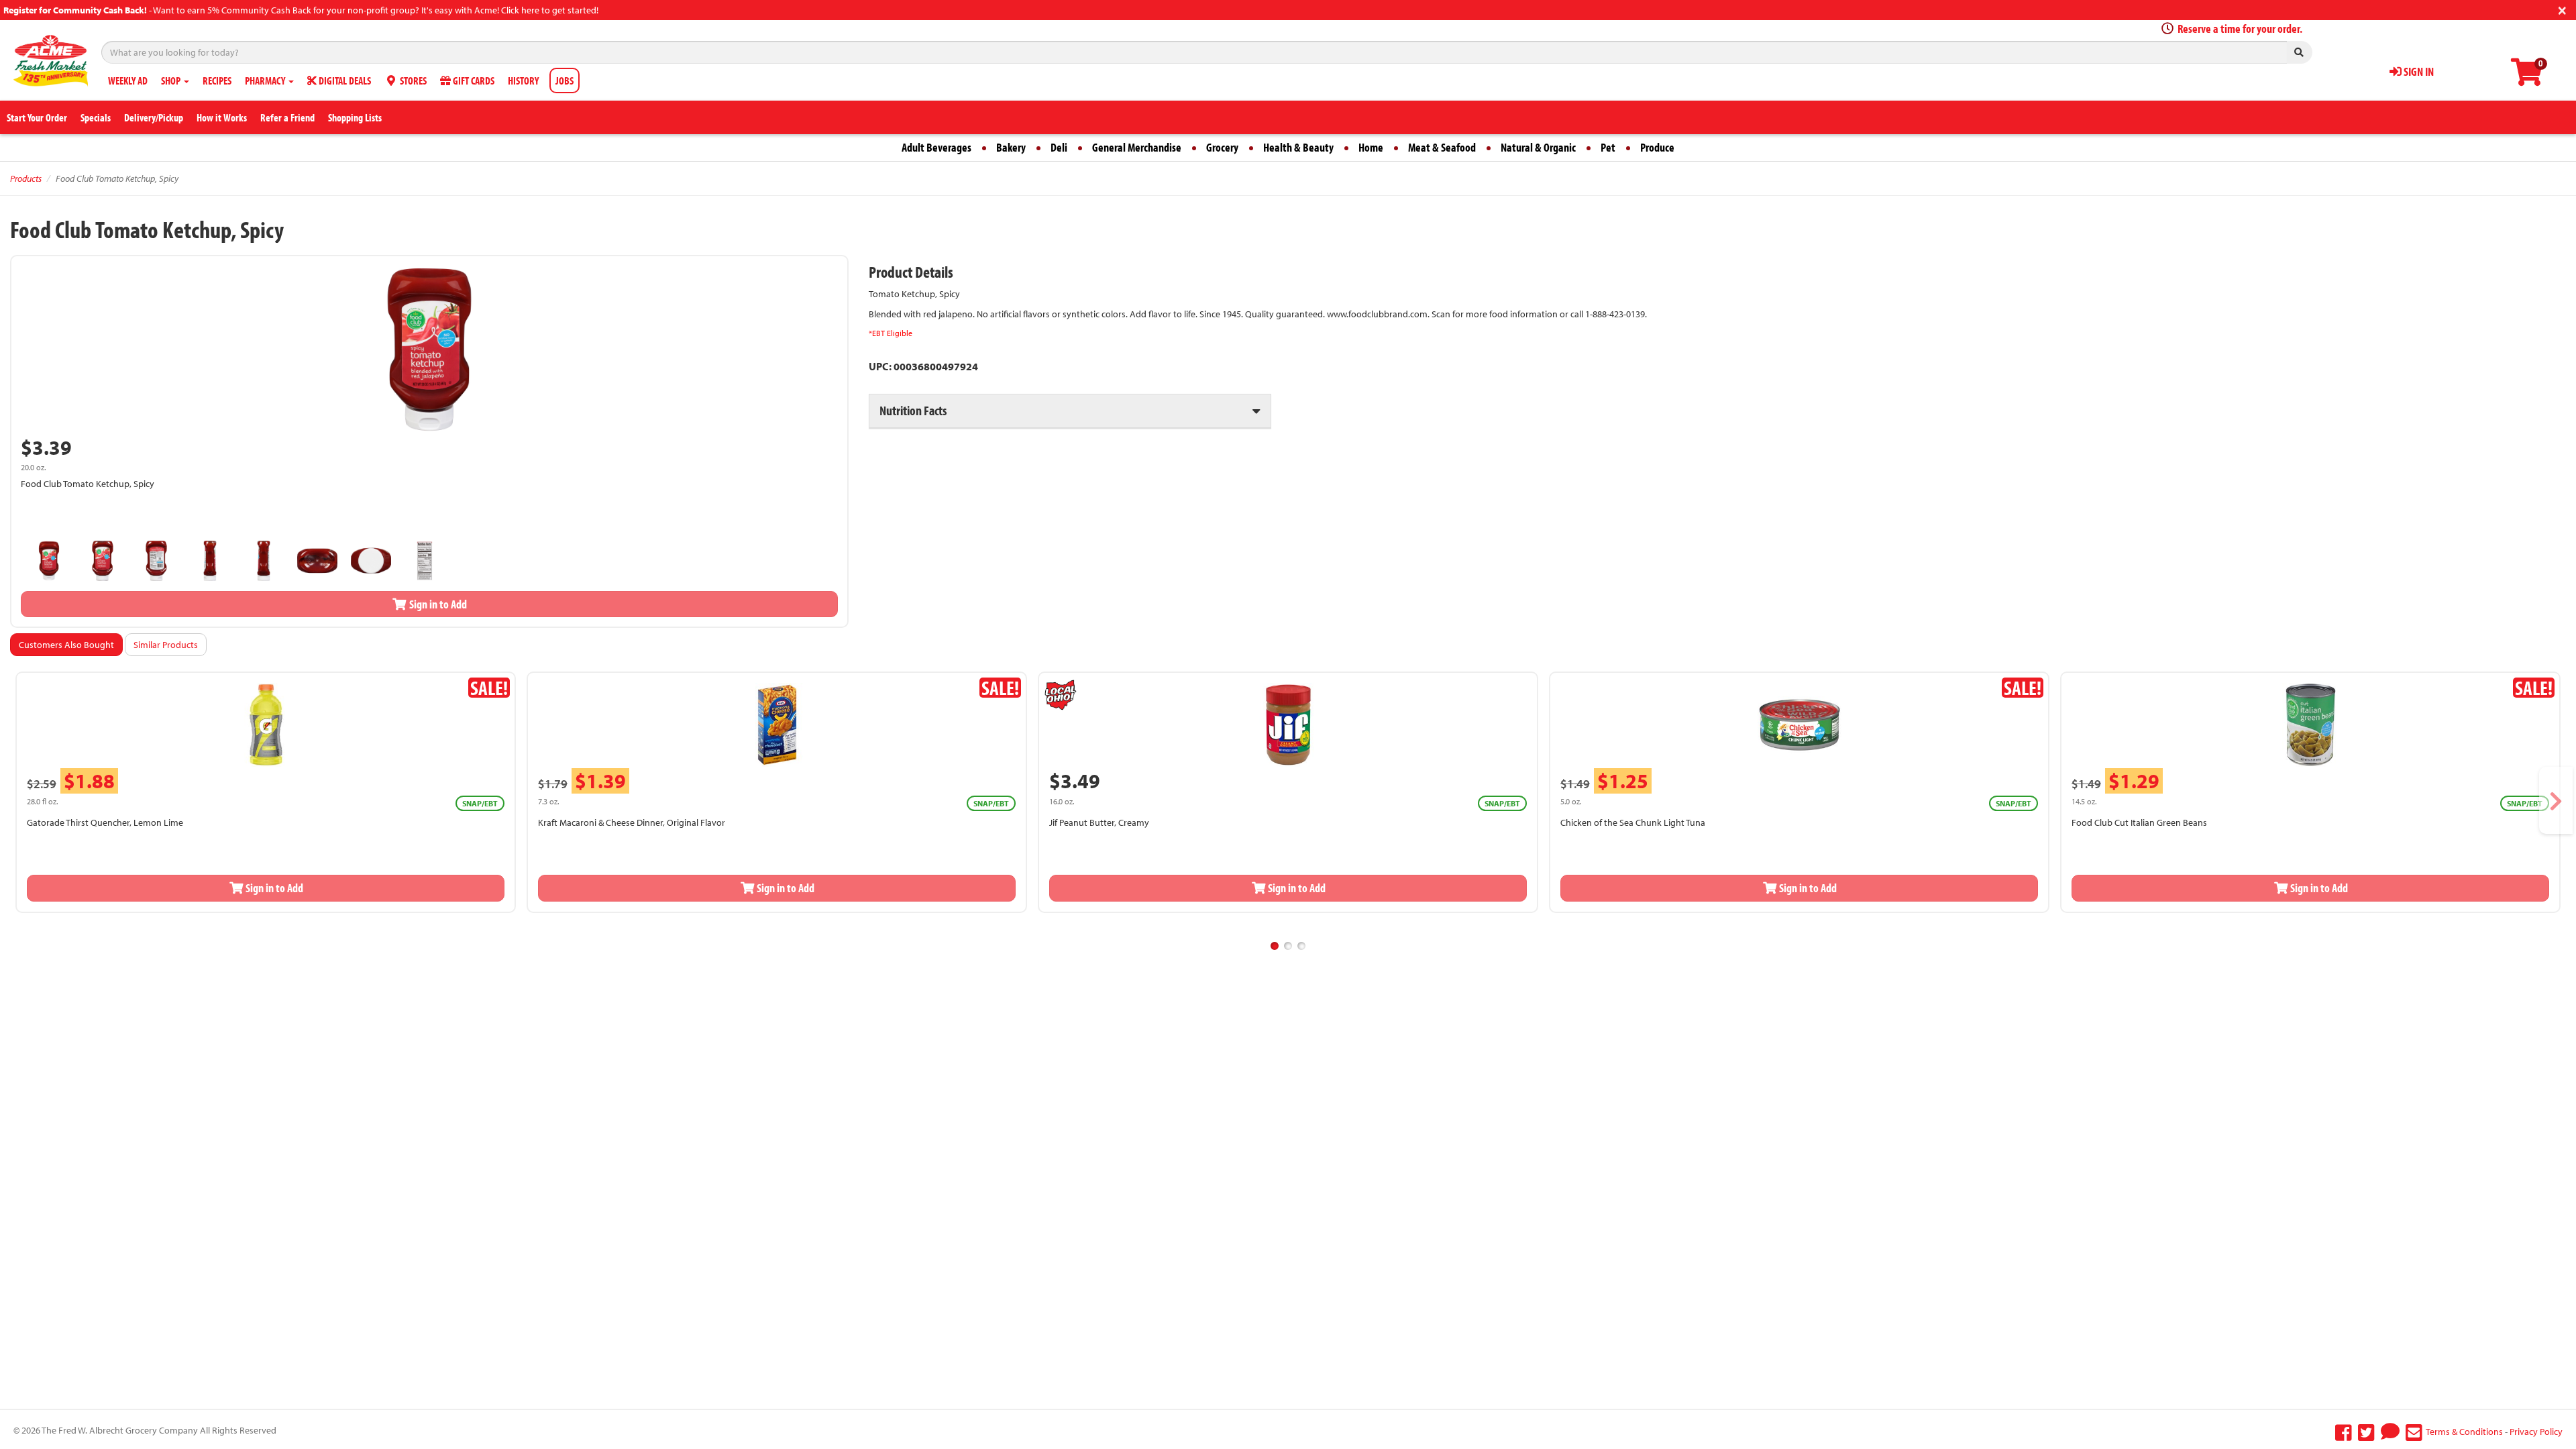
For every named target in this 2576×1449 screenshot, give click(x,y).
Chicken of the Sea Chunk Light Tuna (1633, 822)
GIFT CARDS (473, 80)
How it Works (222, 117)
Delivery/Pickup (154, 117)
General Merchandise (1137, 147)
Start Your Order (37, 117)
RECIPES (217, 80)
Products (26, 178)
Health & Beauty (1298, 147)
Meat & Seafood (1442, 147)
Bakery (1011, 147)
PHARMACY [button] (266, 80)
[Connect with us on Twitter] (2366, 1432)
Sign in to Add (437, 604)
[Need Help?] (2390, 1432)
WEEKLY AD (128, 80)
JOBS (565, 80)
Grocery (1222, 147)
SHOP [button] (172, 80)
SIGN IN (2418, 71)
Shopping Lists (355, 117)
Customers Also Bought (66, 645)
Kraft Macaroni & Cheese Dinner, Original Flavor (632, 822)
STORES (412, 80)
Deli (1059, 147)
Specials (96, 117)
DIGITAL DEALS (344, 80)
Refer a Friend (287, 117)
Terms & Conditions (2464, 1432)
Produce (1657, 147)
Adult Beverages (936, 147)
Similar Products (166, 645)
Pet (1608, 147)
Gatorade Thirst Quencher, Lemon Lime (105, 822)
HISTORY (523, 80)
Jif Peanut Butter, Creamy (1099, 822)
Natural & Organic (1538, 147)
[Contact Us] (2414, 1432)
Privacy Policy (2536, 1432)
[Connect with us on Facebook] (2344, 1432)
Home (1371, 147)
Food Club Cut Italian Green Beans (2139, 822)
